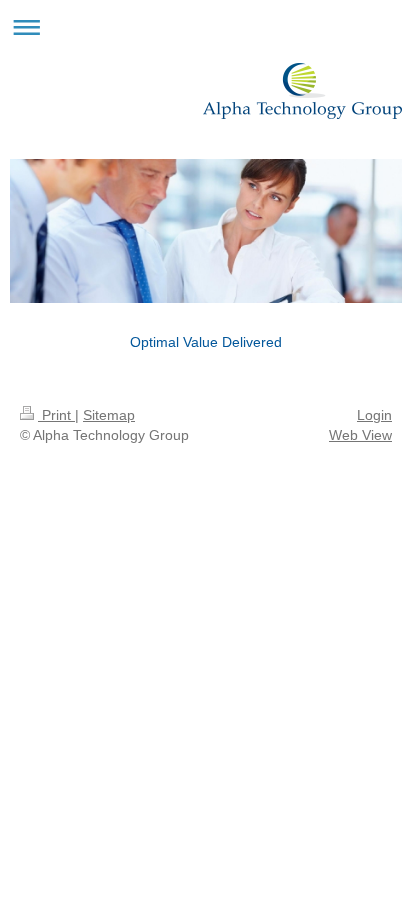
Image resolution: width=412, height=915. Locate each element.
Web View (360, 435)
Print (56, 415)
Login (374, 415)
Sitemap (109, 415)
